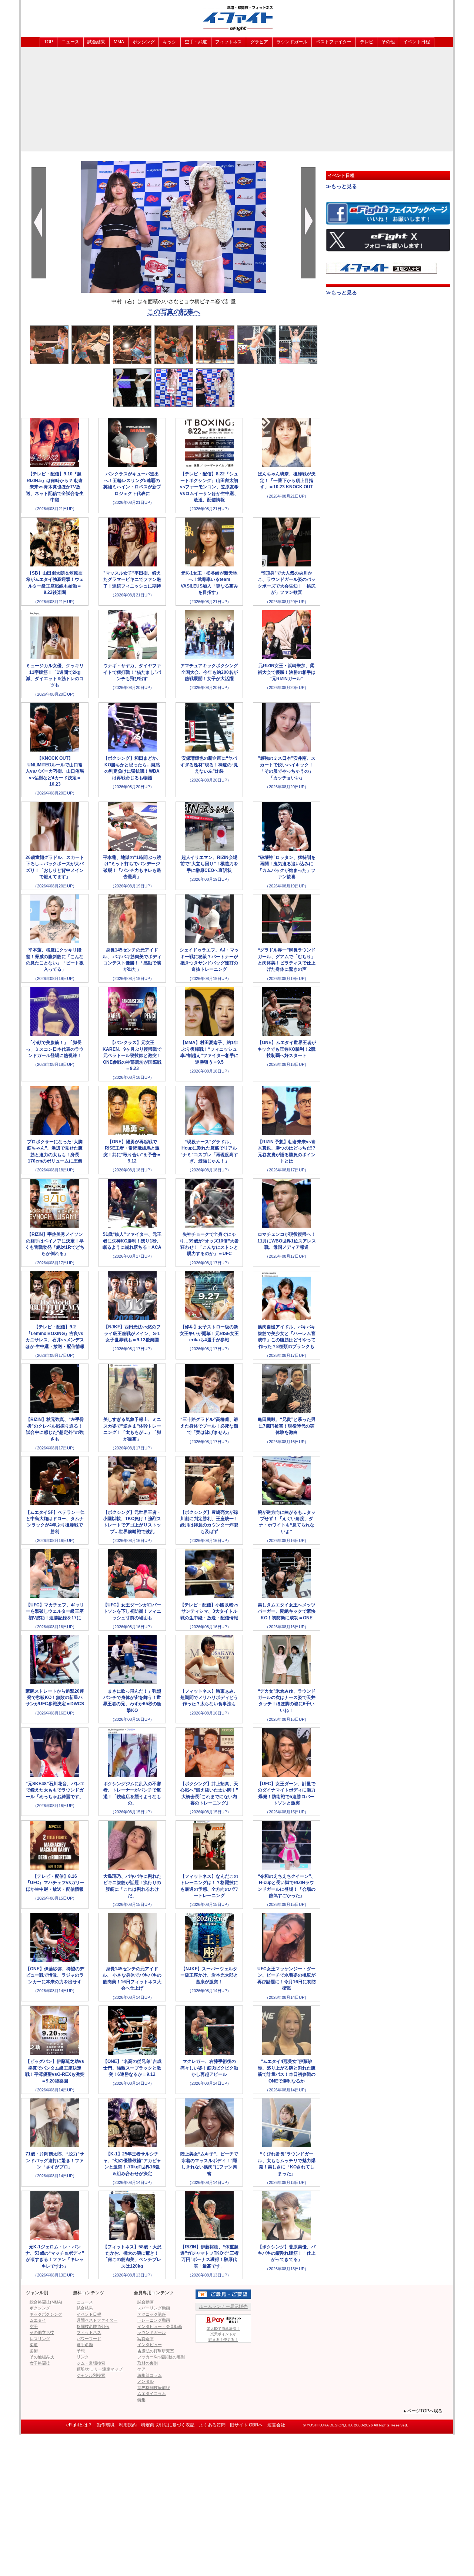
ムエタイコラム (152, 2393)
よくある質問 (212, 2425)
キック (170, 42)
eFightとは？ (79, 2425)
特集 (141, 2400)
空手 (34, 2326)
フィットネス (228, 42)
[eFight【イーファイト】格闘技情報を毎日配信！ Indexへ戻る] (237, 18)
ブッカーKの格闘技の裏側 (161, 2357)
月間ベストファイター (97, 2320)
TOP (49, 42)
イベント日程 (417, 42)
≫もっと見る (341, 186)
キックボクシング (46, 2314)
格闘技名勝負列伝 (93, 2326)
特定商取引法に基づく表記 (168, 2425)
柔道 (34, 2345)
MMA (119, 42)
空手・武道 (196, 42)
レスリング (40, 2339)
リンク (83, 2357)
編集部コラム (150, 2375)
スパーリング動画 (154, 2308)
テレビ (367, 42)
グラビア (259, 42)
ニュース (70, 42)
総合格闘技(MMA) (46, 2302)
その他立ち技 (42, 2332)
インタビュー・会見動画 (160, 2326)
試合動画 (146, 2302)
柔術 (34, 2351)
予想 (81, 2351)
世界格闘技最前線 (154, 2388)
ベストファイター (334, 42)
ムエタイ (38, 2320)
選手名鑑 (85, 2345)
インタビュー (150, 2345)
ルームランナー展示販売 (223, 2306)
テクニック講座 (152, 2314)
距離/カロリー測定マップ (100, 2369)
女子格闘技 (40, 2363)
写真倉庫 (146, 2339)
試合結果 (96, 42)
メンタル (146, 2381)
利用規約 (128, 2425)
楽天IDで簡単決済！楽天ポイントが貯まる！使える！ (223, 2334)
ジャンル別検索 (91, 2375)
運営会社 (276, 2425)
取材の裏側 (148, 2363)
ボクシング (144, 42)
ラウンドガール (292, 42)
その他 (388, 42)
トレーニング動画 (154, 2320)
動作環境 (106, 2425)
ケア (141, 2369)
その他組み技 (42, 2357)
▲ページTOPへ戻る (423, 2411)
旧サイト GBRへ (246, 2425)
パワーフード (89, 2339)
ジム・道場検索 (91, 2363)
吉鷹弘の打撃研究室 (156, 2351)
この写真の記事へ (174, 312)
